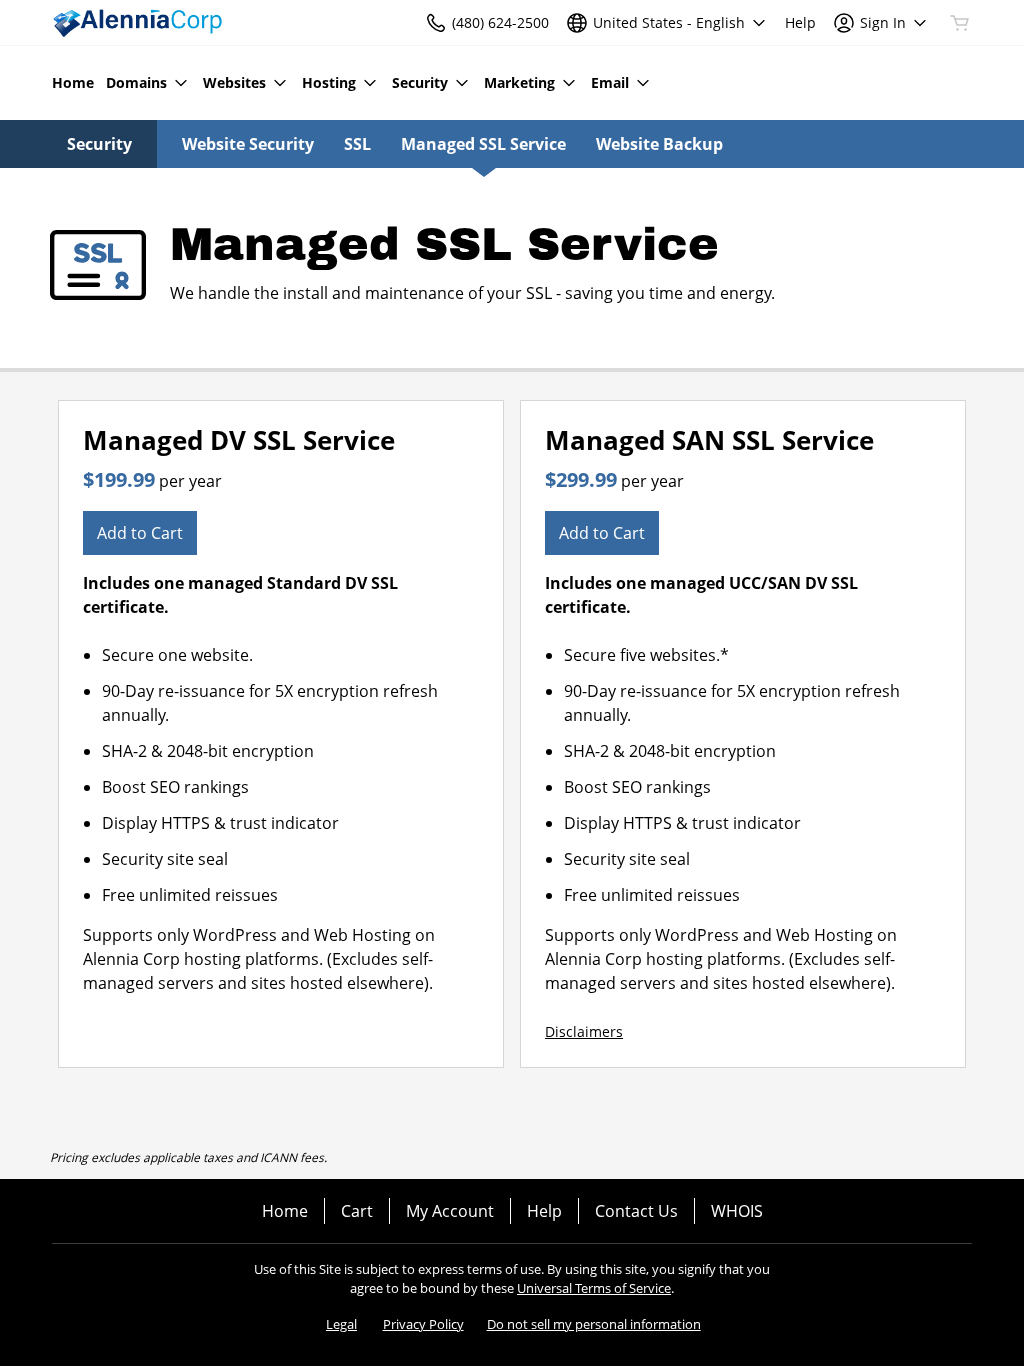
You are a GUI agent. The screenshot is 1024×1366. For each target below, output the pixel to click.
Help (544, 1211)
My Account (450, 1211)
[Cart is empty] (960, 23)
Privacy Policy (423, 1324)
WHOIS (737, 1211)
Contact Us (636, 1211)
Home (285, 1211)
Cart (357, 1211)
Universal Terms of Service (594, 1288)
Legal (341, 1324)
